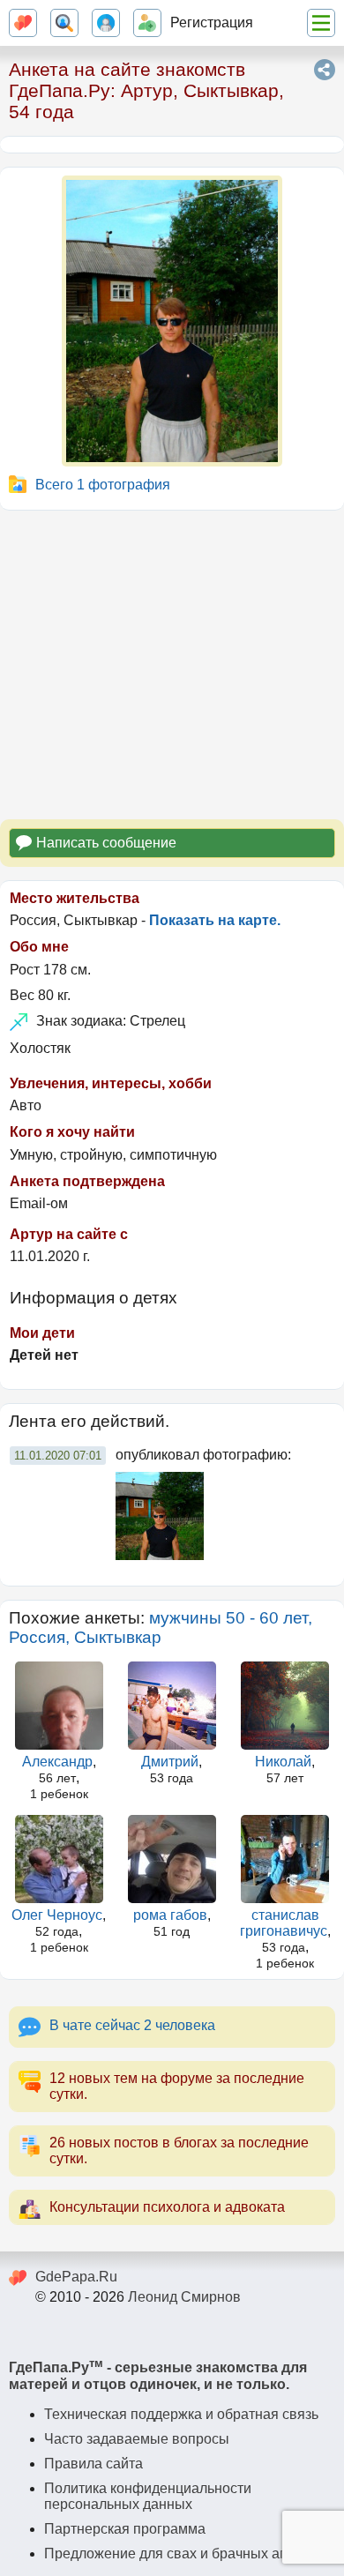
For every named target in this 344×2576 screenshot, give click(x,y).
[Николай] (285, 1706)
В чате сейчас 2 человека (132, 2025)
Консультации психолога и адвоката (167, 2207)
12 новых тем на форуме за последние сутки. (177, 2086)
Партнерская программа (125, 2529)
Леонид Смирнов (184, 2297)
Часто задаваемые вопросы (137, 2439)
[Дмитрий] (172, 1706)
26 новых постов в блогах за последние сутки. (179, 2150)
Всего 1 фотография (103, 485)
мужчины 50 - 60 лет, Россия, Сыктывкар (161, 1628)
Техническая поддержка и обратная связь (181, 2414)
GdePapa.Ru (76, 2277)
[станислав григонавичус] (285, 1859)
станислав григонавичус (284, 1923)
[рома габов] (172, 1859)
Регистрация (212, 22)
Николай (283, 1762)
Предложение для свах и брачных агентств (186, 2554)
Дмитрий (170, 1762)
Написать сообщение (106, 843)
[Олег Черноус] (59, 1859)
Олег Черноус (57, 1915)
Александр (57, 1762)
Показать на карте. (215, 920)
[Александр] (59, 1706)
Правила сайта (93, 2464)
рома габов (170, 1915)
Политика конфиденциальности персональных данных (148, 2496)
